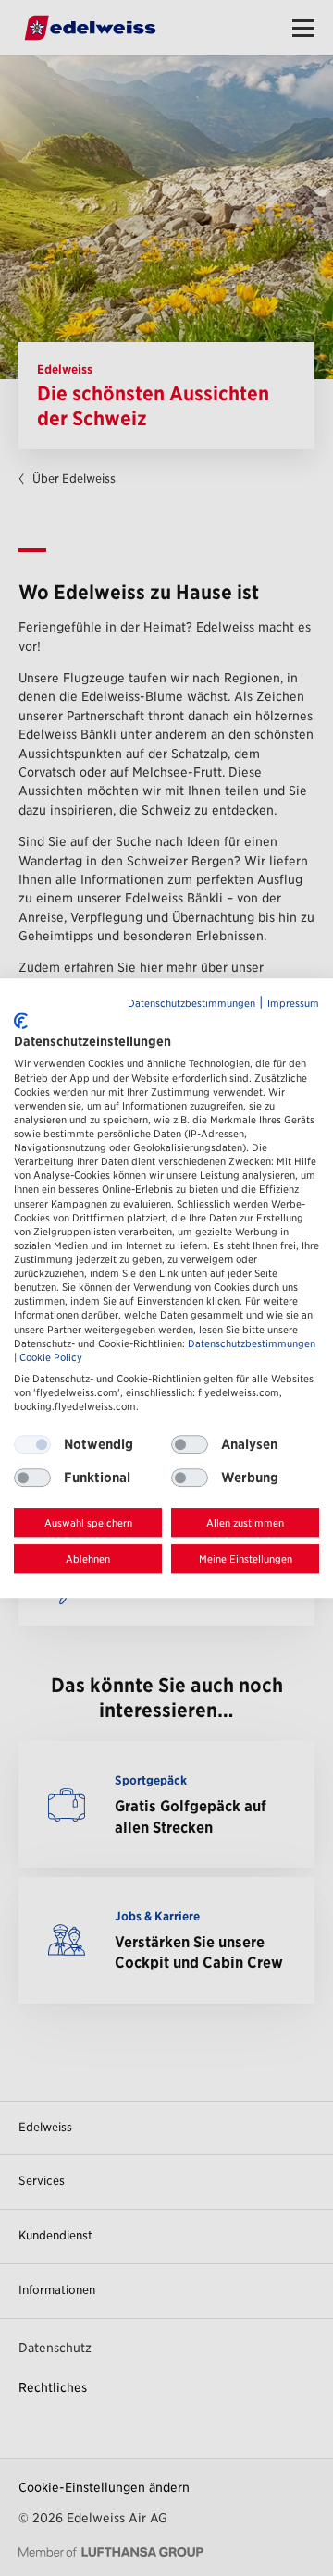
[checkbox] (190, 1444)
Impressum (293, 1004)
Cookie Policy (51, 1358)
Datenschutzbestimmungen (191, 1004)
